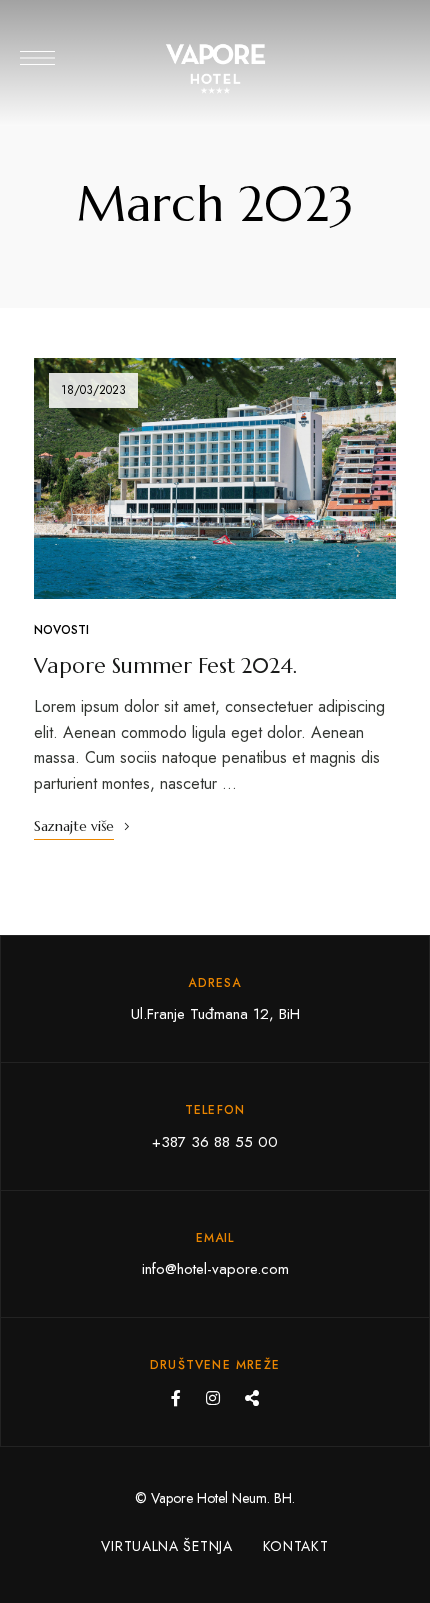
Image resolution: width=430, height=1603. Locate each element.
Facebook (176, 1398)
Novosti (61, 630)
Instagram (213, 1398)
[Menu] (37, 58)
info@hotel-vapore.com (215, 1269)
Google (252, 1398)
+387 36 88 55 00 (215, 1142)
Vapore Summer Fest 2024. (165, 666)
